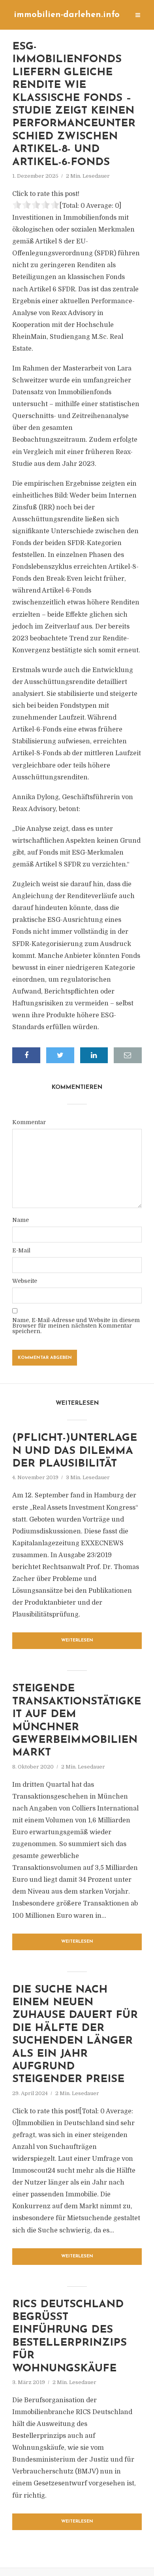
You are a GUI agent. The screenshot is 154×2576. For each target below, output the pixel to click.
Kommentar (29, 1122)
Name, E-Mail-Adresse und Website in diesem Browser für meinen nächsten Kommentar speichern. (76, 1326)
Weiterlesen (77, 1640)
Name (21, 1220)
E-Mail (21, 1250)
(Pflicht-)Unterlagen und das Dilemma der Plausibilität (75, 1451)
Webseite (25, 1281)
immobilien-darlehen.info (67, 15)
